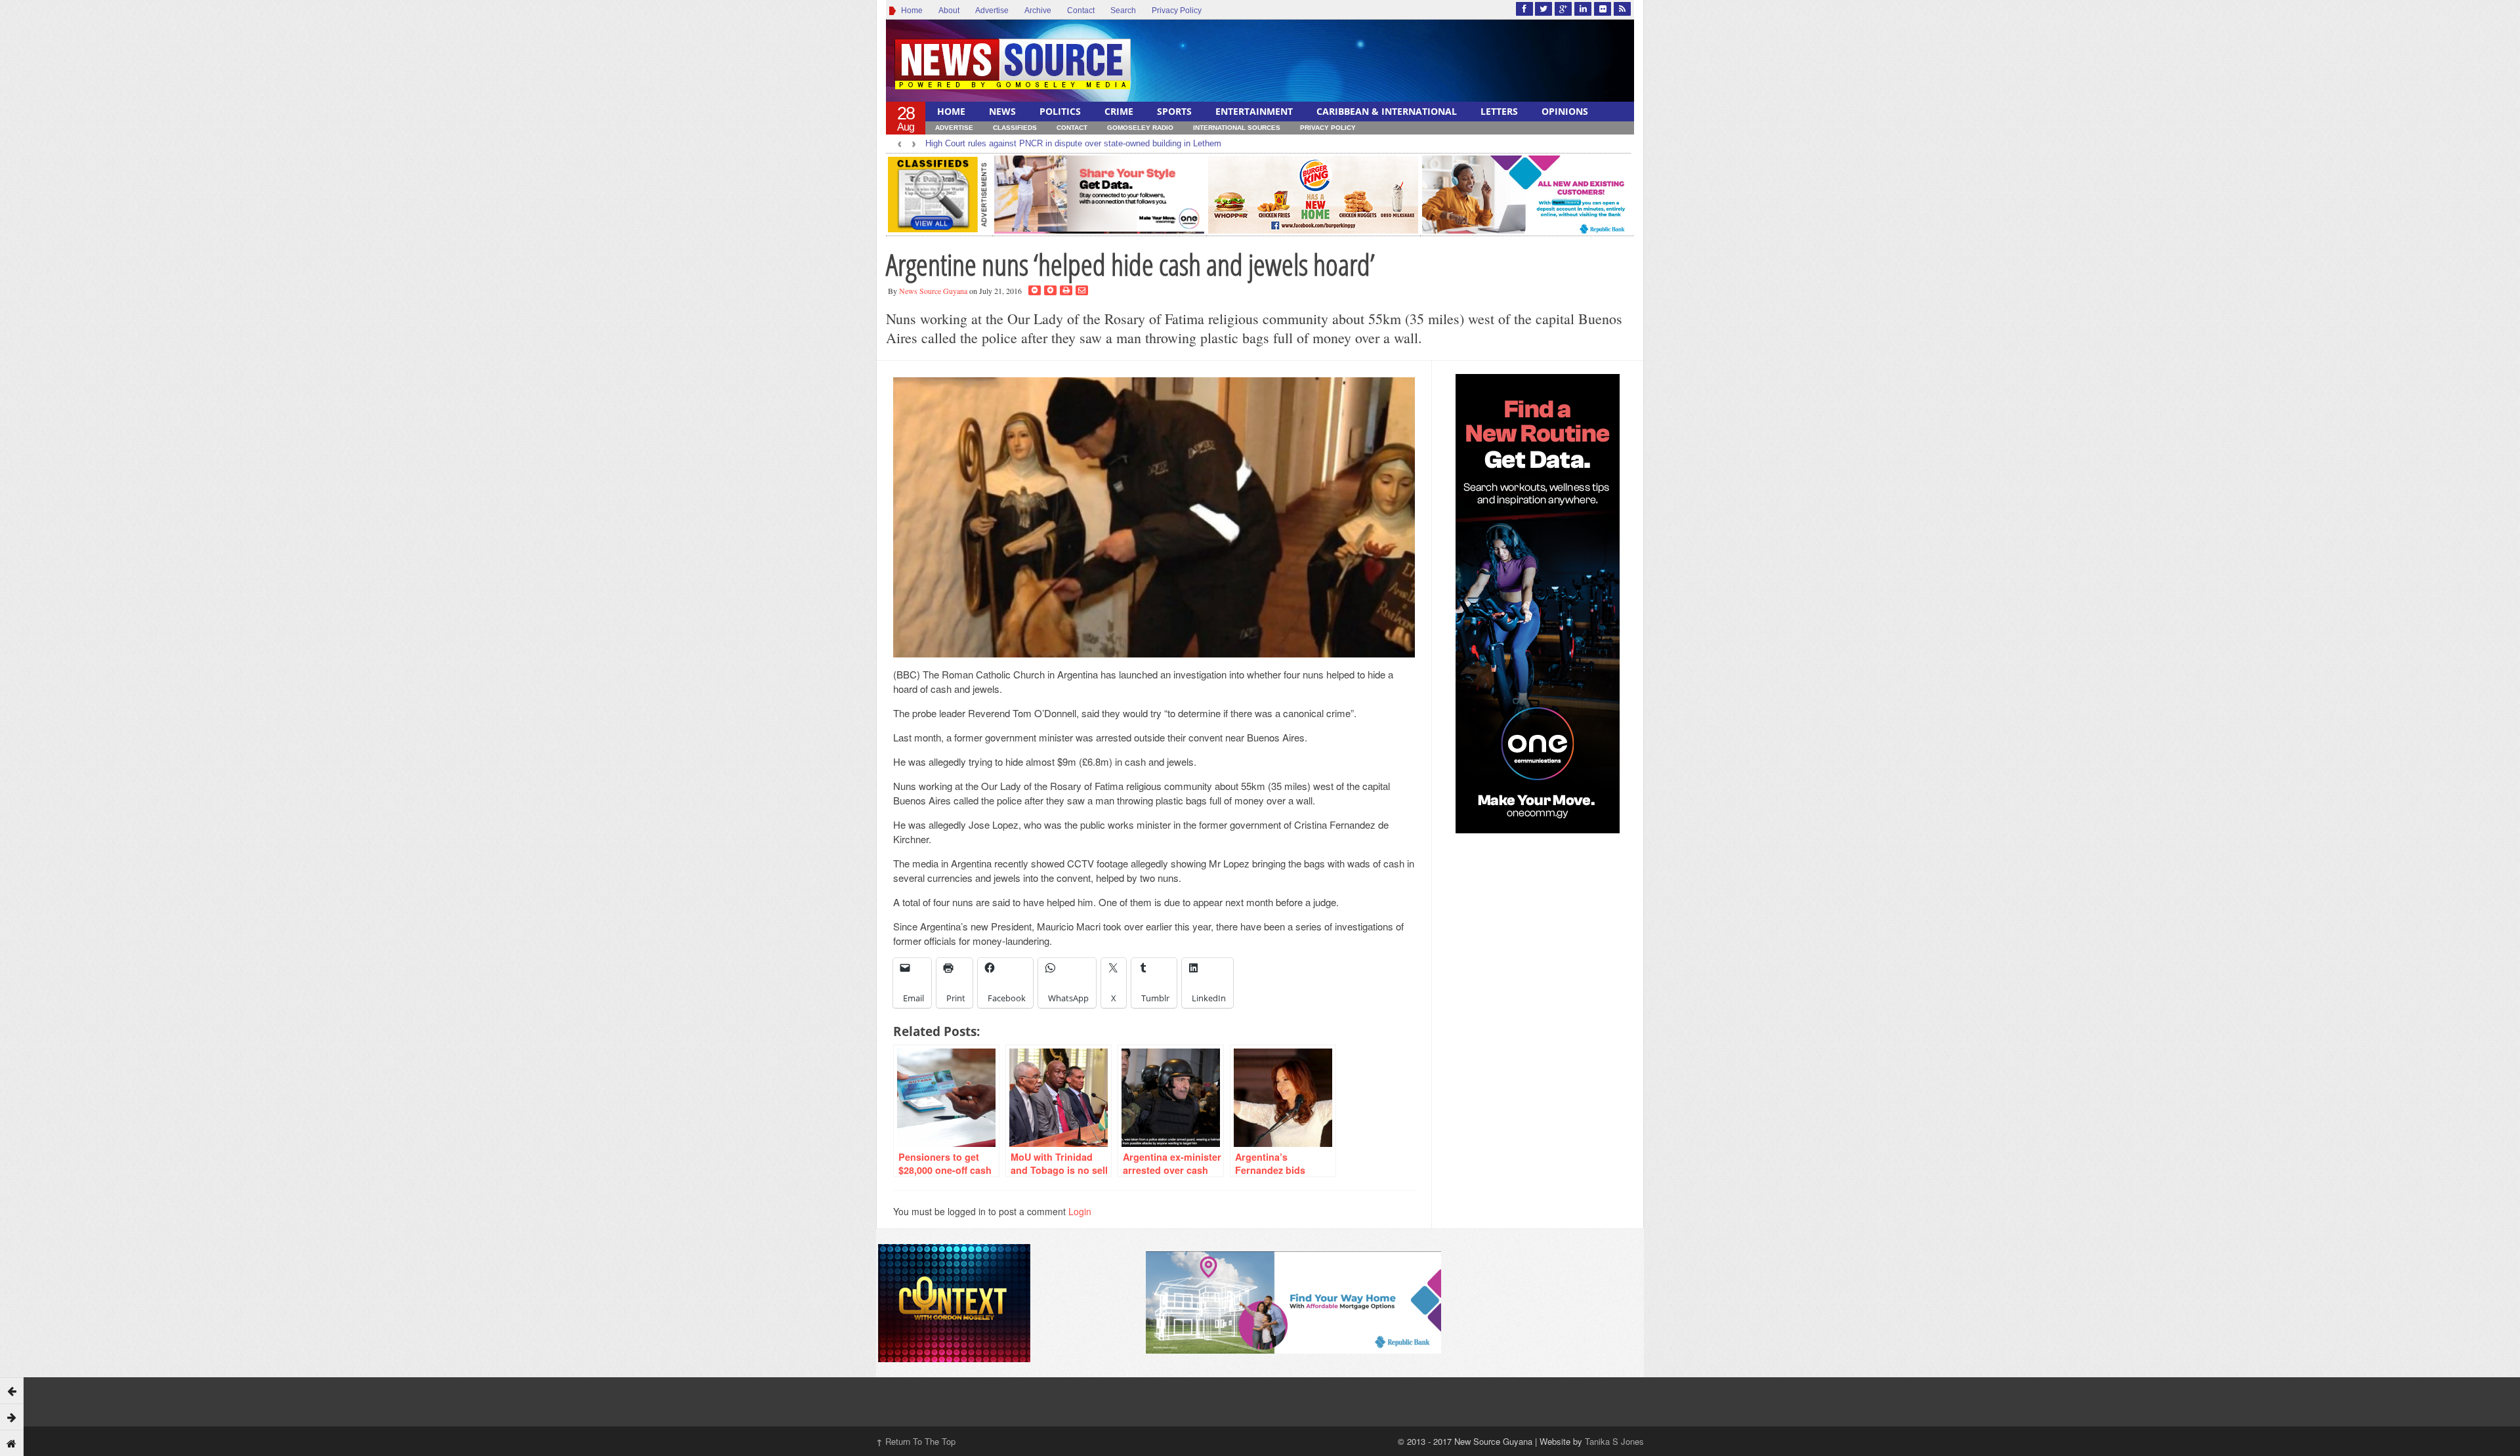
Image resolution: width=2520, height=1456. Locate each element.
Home (910, 10)
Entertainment (1254, 111)
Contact (1081, 10)
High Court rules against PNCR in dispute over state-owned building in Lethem (1073, 143)
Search (1123, 10)
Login (1080, 1211)
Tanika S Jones (1614, 1441)
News (1002, 111)
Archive (1038, 10)
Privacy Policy (1177, 10)
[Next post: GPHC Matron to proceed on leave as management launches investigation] (12, 1417)
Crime (1119, 111)
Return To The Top (916, 1441)
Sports (1174, 111)
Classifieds (1015, 128)
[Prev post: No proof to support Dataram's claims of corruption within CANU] (12, 1390)
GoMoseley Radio (1140, 128)
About (949, 10)
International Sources (1237, 128)
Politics (1060, 111)
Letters (1499, 111)
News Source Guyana (933, 291)
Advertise (992, 10)
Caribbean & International (1387, 111)
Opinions (1565, 111)
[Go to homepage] (12, 1443)
